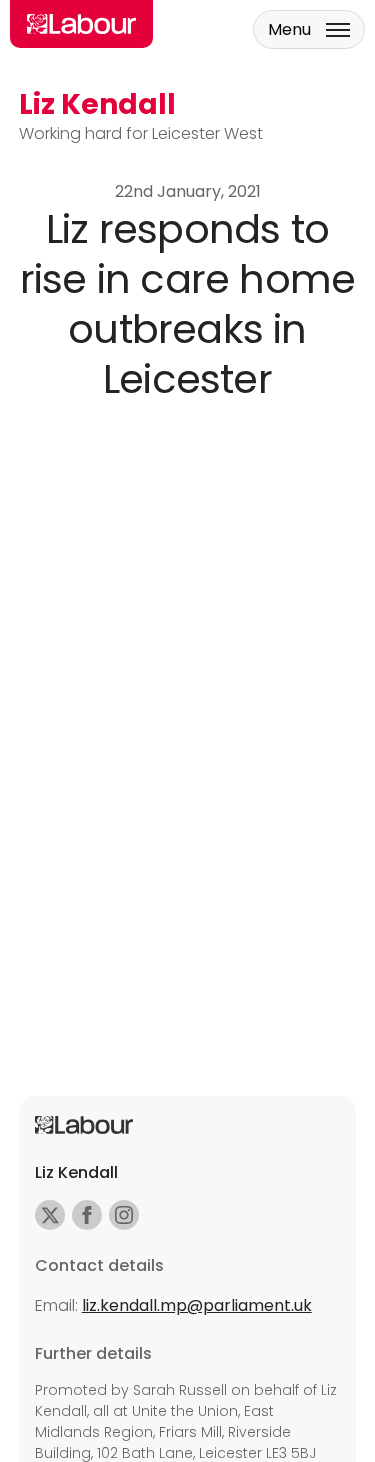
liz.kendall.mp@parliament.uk (197, 1305)
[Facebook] (87, 1215)
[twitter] (50, 1215)
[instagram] (124, 1215)
